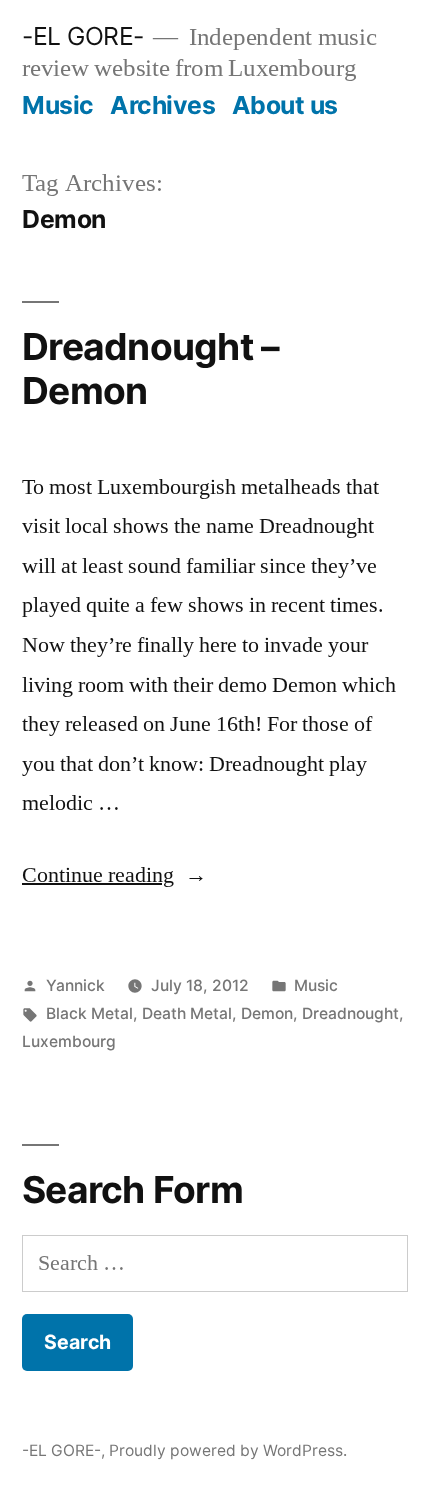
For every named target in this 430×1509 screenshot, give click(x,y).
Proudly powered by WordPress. (228, 1450)
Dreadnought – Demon (150, 369)
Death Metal (187, 1013)
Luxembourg (69, 1041)
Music (58, 105)
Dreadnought (350, 1013)
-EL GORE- (83, 36)
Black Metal (89, 1013)
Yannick (75, 985)
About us (285, 105)
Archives (162, 105)
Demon (267, 1013)
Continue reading (114, 875)
